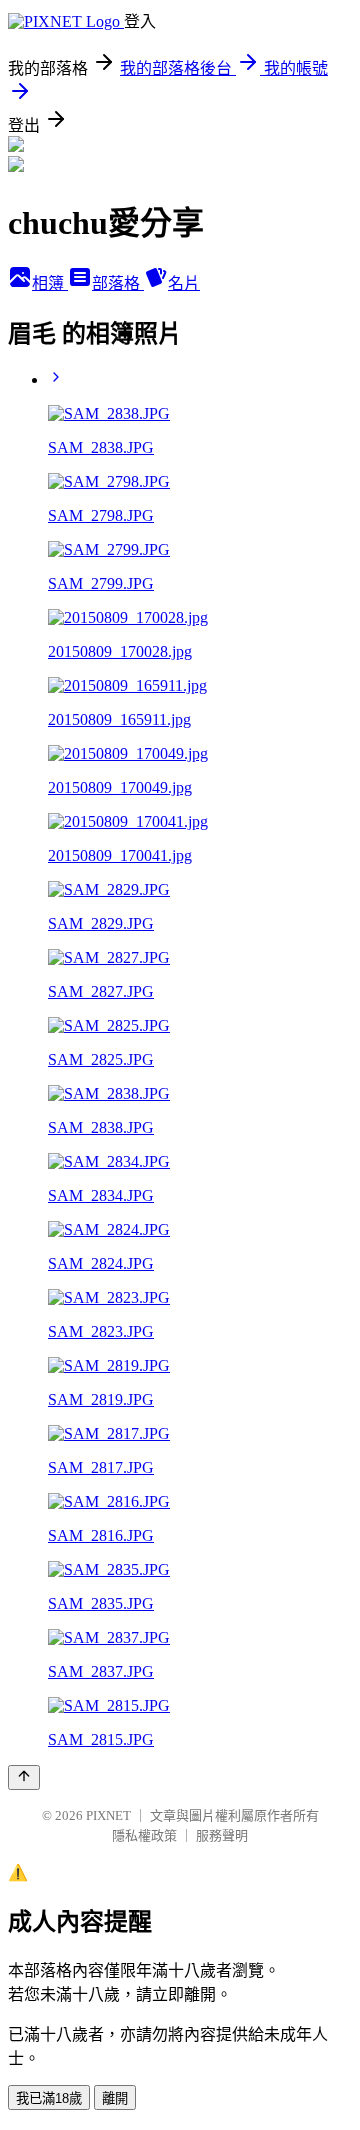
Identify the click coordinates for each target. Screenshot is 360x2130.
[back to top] (24, 1777)
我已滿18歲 (49, 2098)
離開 (115, 2098)
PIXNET (108, 1815)
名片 (184, 283)
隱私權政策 (144, 1835)
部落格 (118, 283)
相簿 (50, 283)
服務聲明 (222, 1835)
